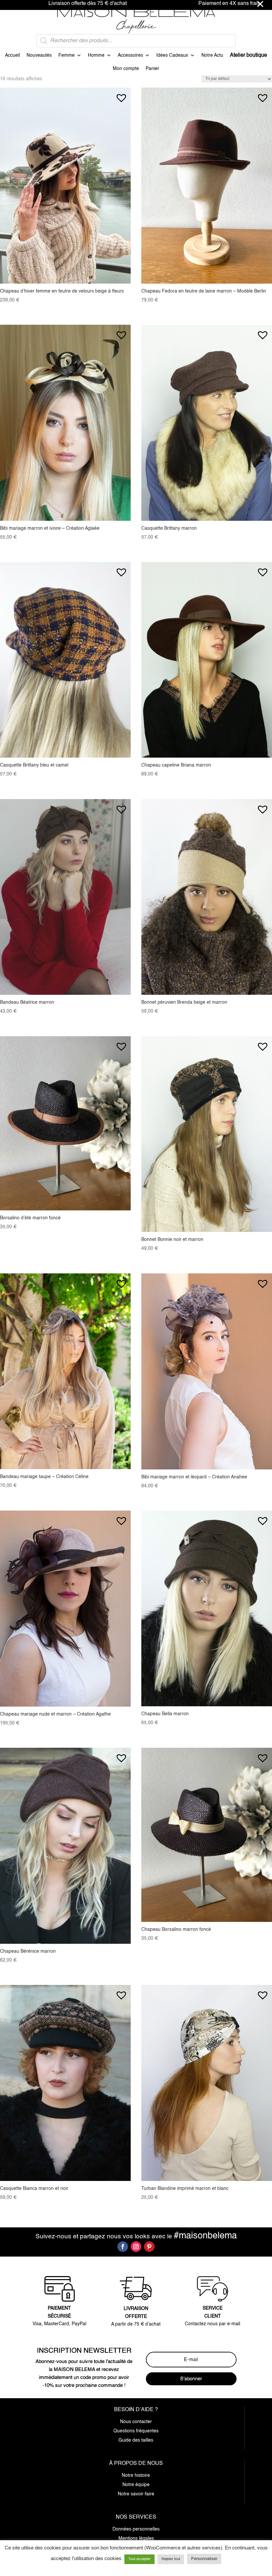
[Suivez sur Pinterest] (149, 2247)
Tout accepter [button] (139, 2559)
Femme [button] (67, 55)
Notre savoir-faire (136, 2494)
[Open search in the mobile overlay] (136, 41)
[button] (121, 95)
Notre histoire (136, 2475)
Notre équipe (136, 2485)
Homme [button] (96, 55)
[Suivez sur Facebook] (123, 2247)
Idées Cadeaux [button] (172, 55)
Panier (152, 69)
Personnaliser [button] (204, 2559)
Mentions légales (136, 2539)
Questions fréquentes (136, 2431)
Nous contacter (136, 2422)
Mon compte (126, 69)
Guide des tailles (136, 2440)
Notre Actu (212, 55)
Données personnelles (136, 2529)
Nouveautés (39, 55)
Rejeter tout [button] (171, 2559)
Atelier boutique (248, 55)
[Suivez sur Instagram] (136, 2247)
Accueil (12, 55)
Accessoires (130, 55)
